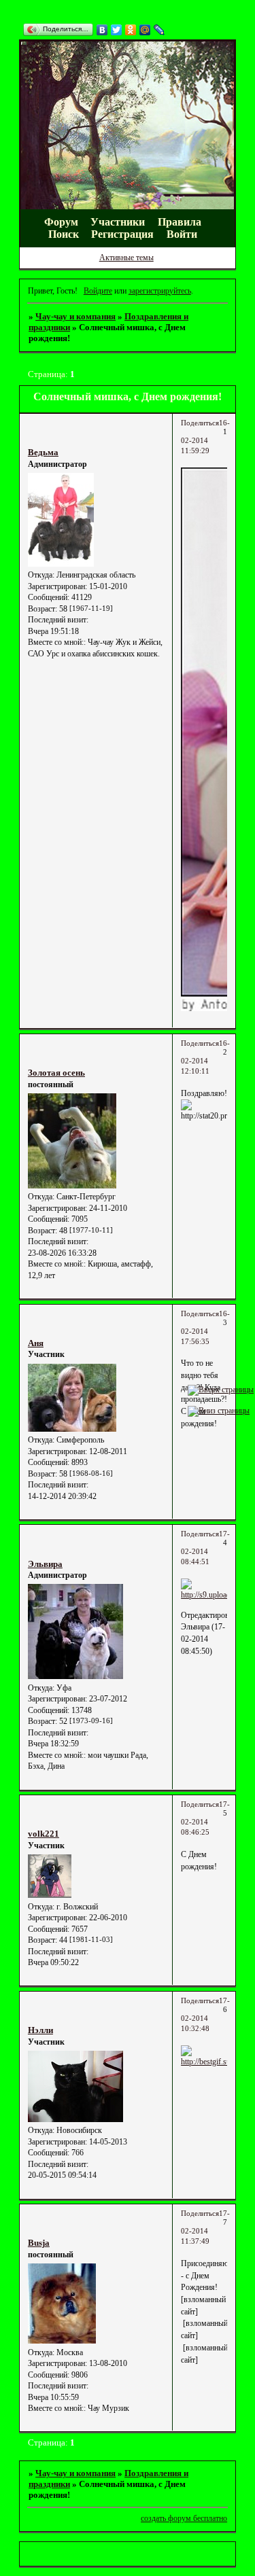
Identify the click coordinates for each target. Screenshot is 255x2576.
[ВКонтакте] (102, 30)
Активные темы (126, 258)
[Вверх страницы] (221, 1390)
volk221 (44, 1834)
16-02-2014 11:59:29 (205, 437)
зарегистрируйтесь (160, 291)
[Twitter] (117, 30)
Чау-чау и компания (75, 316)
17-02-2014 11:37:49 (205, 2227)
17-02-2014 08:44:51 (205, 1548)
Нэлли (40, 2030)
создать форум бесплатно (184, 2518)
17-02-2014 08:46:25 (205, 1818)
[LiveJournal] (159, 30)
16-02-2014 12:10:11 (205, 1057)
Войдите (98, 291)
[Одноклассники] (131, 30)
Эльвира (45, 1564)
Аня (36, 1343)
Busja (39, 2243)
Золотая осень (56, 1073)
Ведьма (43, 452)
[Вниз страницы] (219, 1411)
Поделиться (200, 423)
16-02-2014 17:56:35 (205, 1328)
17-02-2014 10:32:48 (205, 2015)
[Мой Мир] (145, 30)
